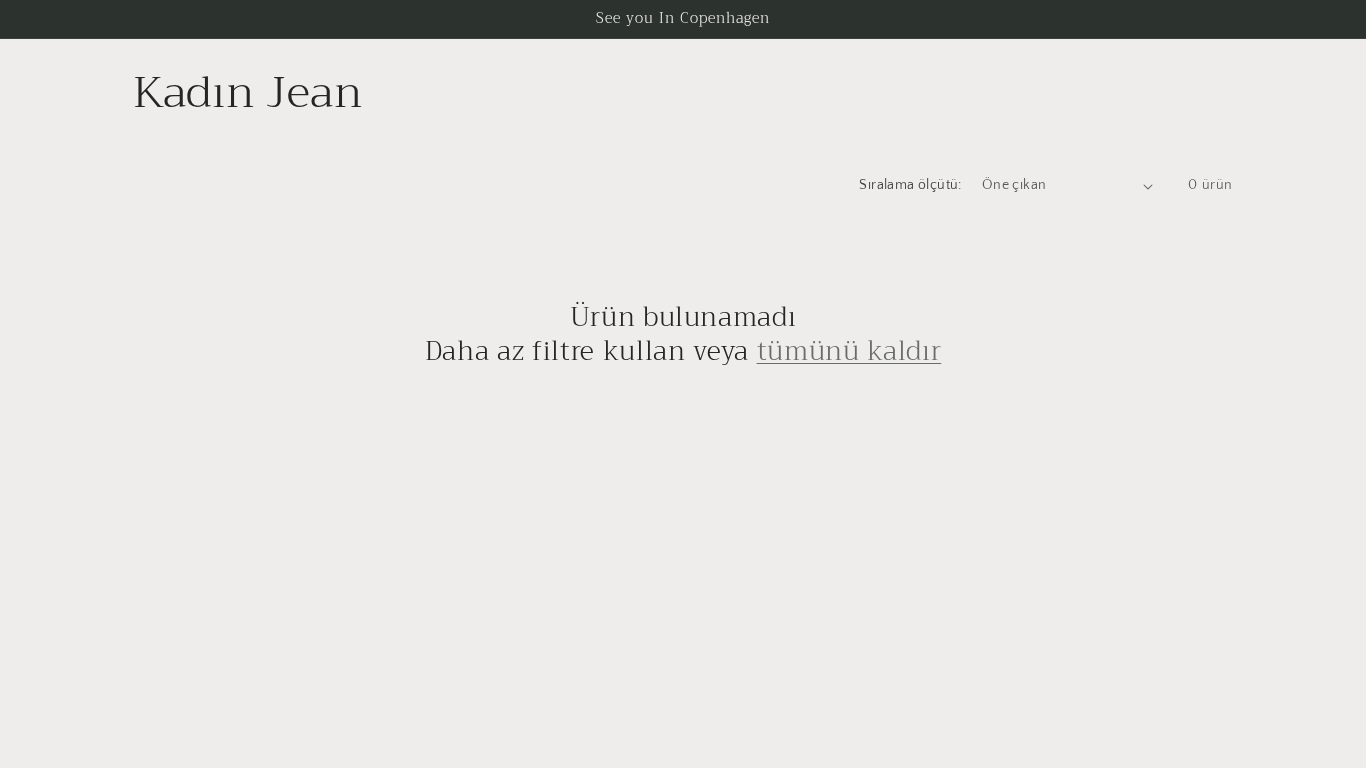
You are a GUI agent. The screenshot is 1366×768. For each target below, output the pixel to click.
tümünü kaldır (849, 352)
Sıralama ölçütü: (910, 185)
